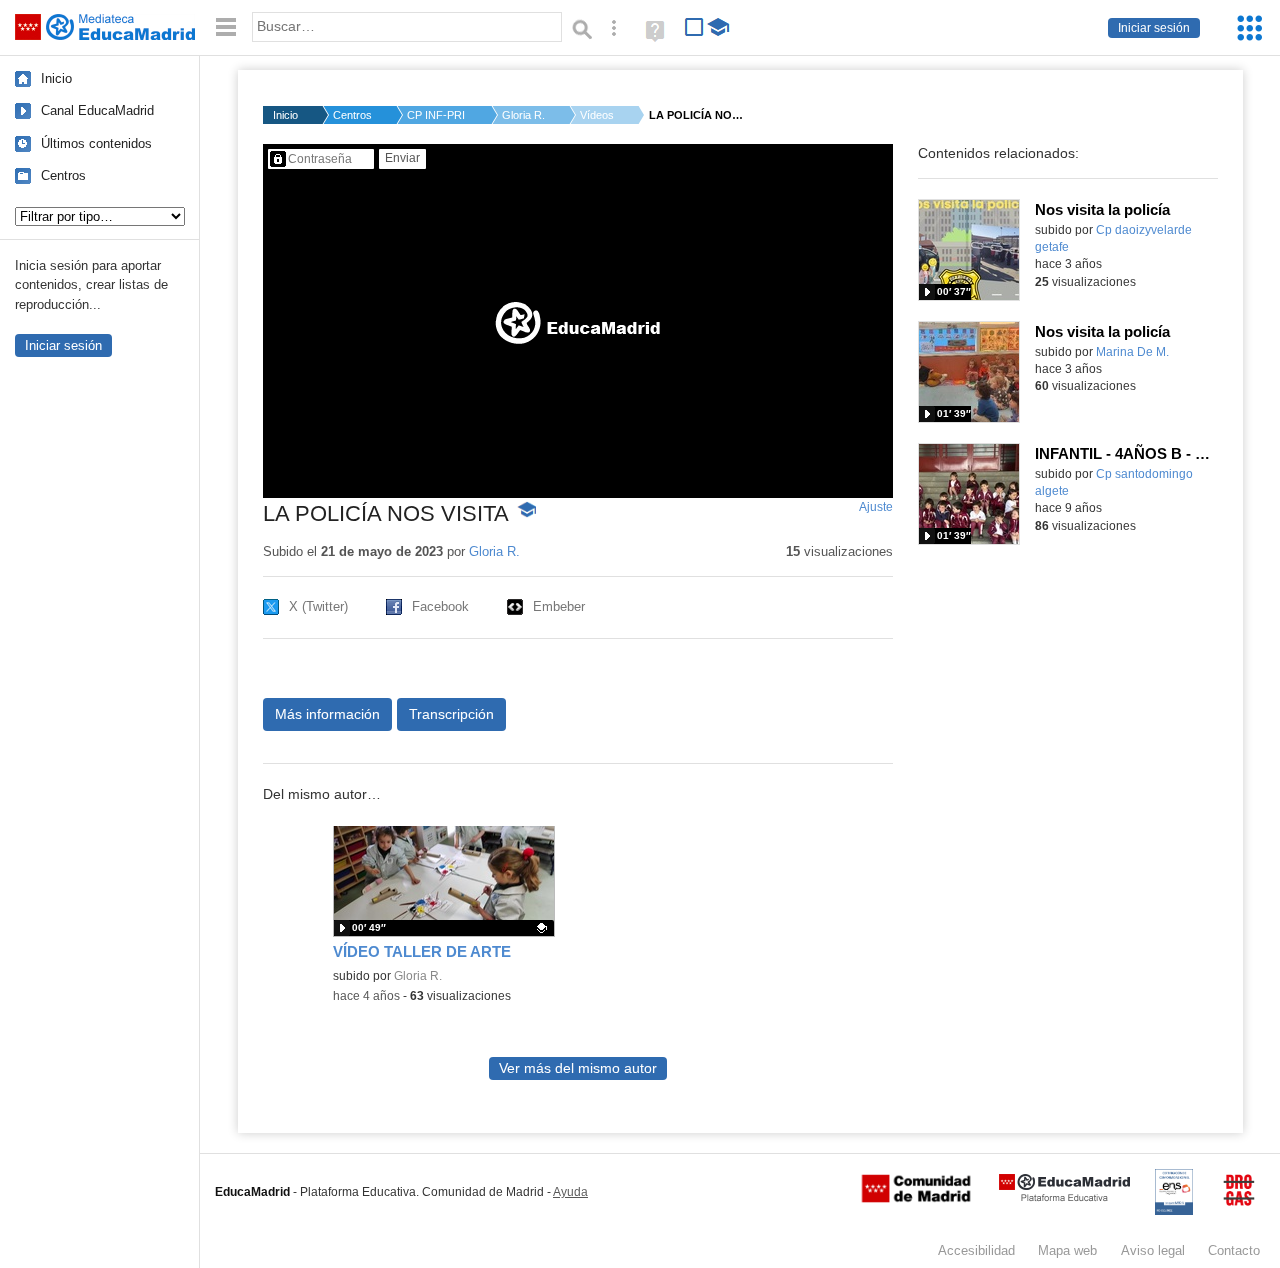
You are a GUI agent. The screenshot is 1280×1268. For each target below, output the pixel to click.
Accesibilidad (976, 1250)
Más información (327, 714)
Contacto (1234, 1250)
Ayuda (570, 1192)
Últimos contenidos (96, 143)
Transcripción (451, 714)
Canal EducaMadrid (97, 110)
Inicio (56, 78)
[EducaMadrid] (1064, 1197)
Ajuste (876, 507)
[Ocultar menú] (226, 27)
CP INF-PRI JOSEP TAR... (437, 115)
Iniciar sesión (1154, 28)
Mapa (1067, 1250)
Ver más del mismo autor (578, 1068)
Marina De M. (1132, 352)
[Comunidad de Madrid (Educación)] (916, 1198)
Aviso (1153, 1250)
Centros (63, 175)
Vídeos (597, 115)
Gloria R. (523, 115)
